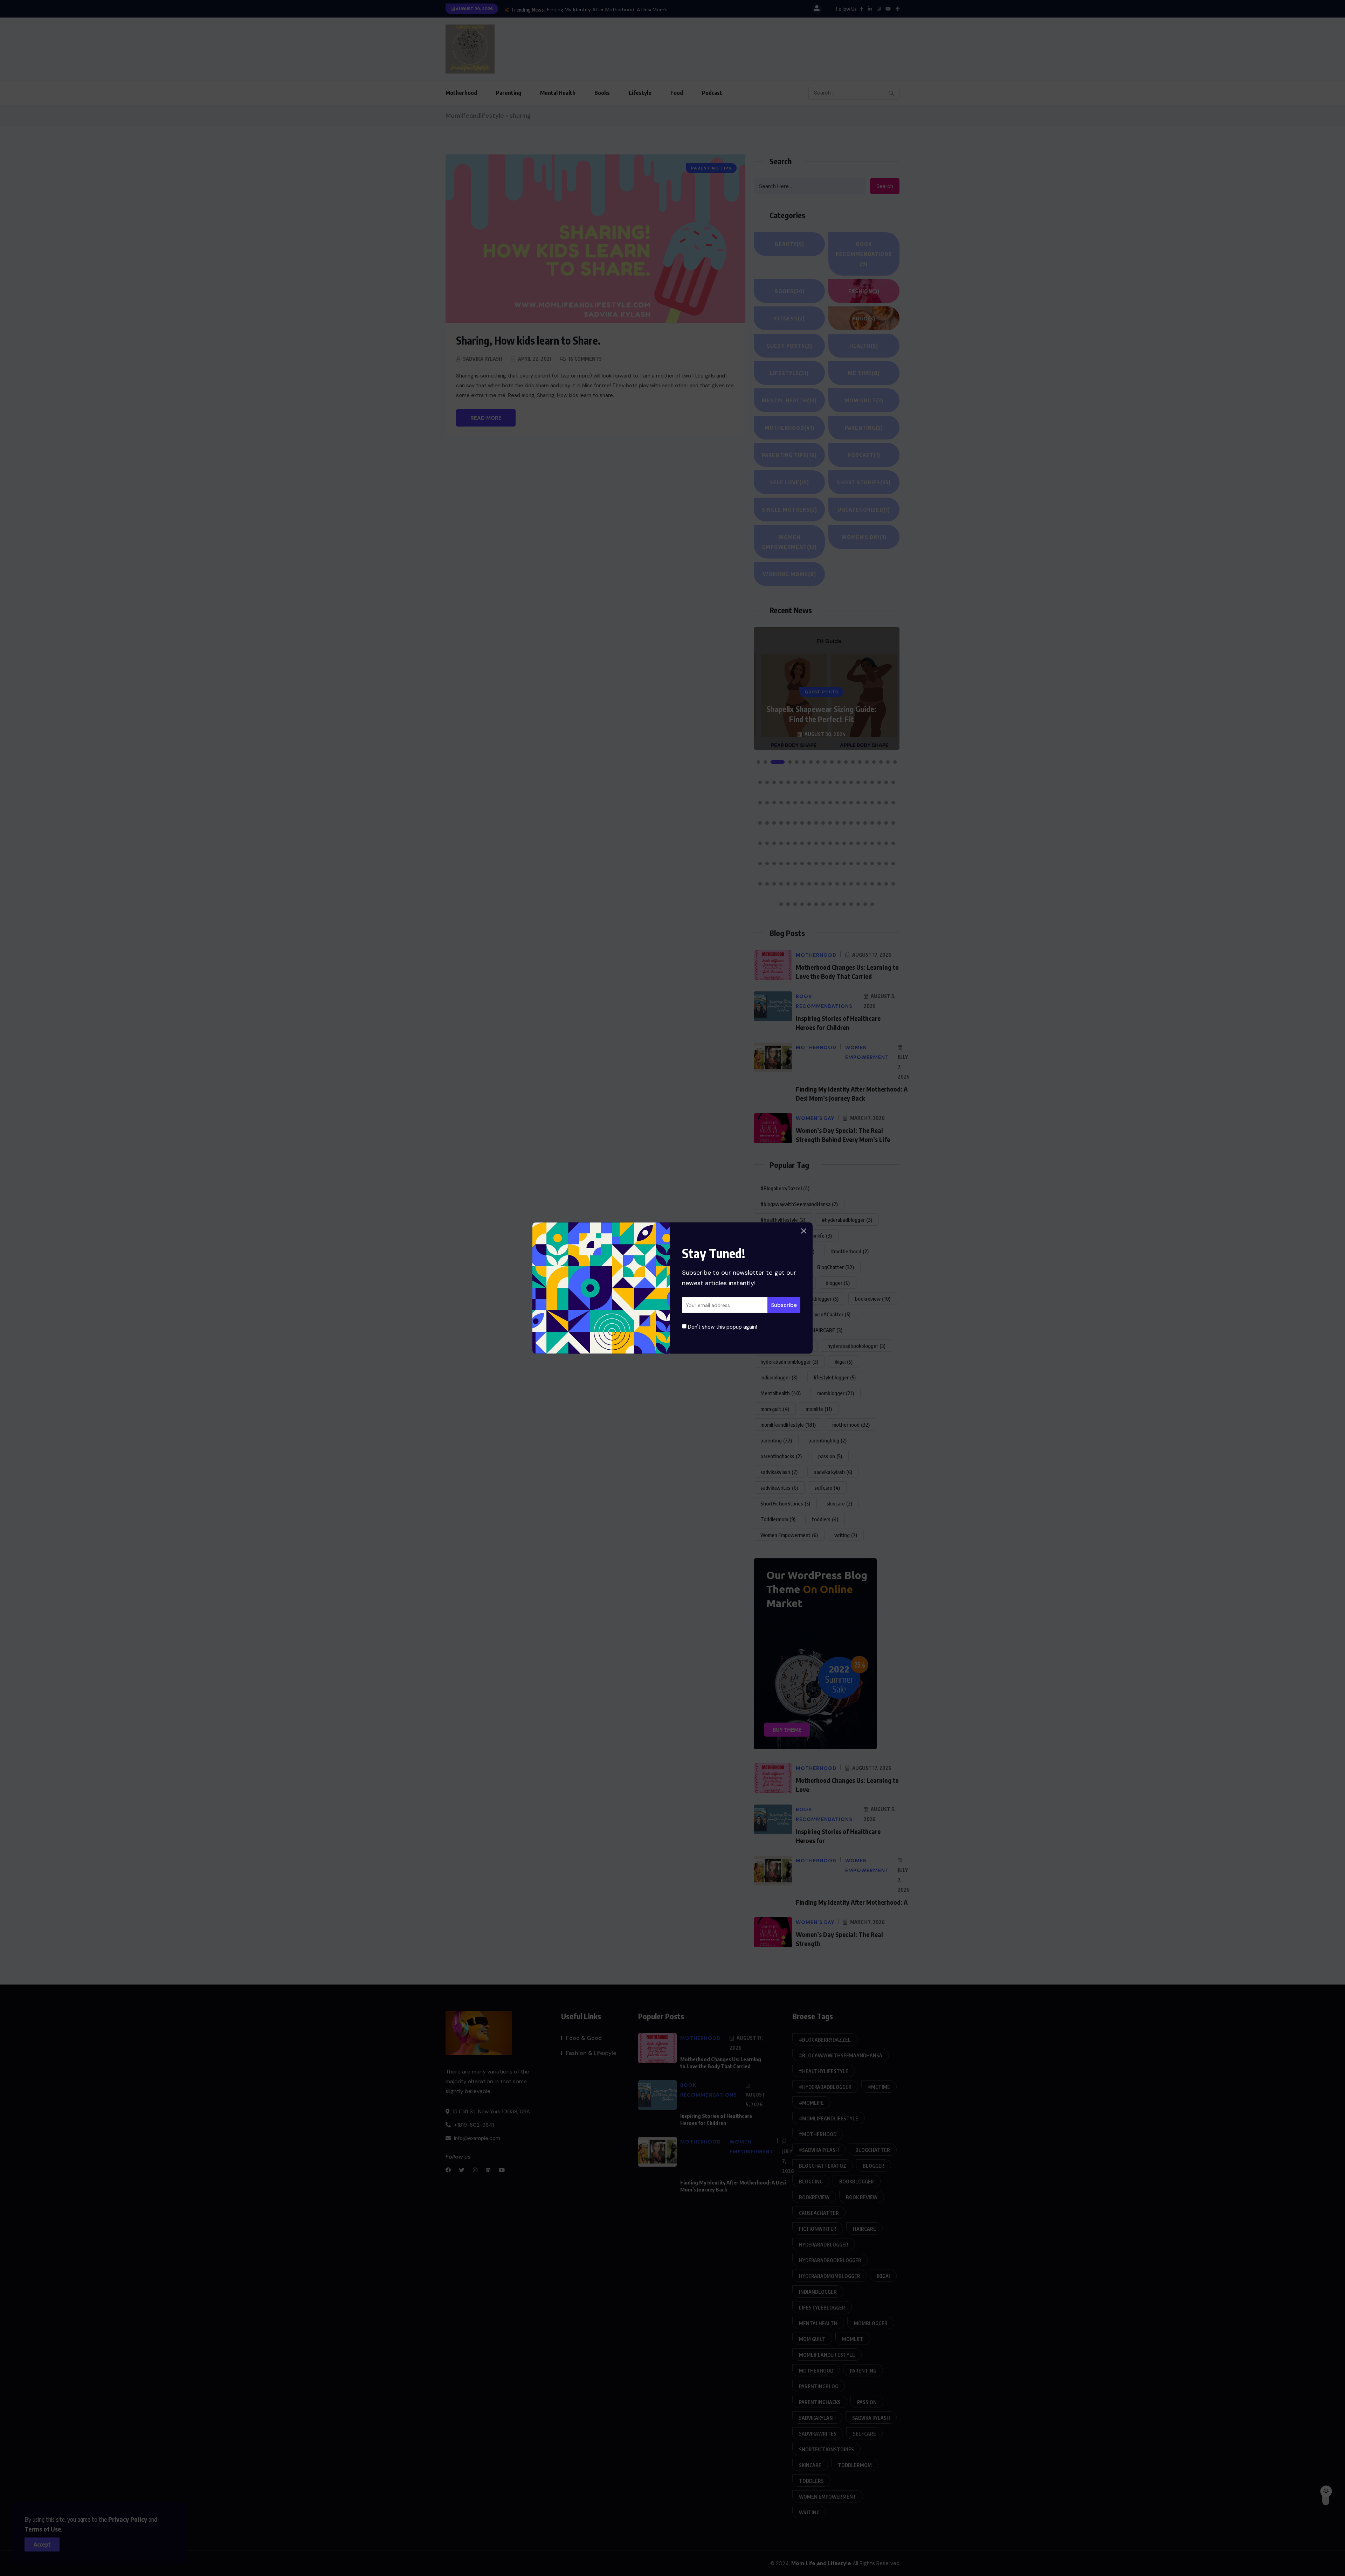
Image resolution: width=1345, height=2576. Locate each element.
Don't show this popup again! (722, 1327)
